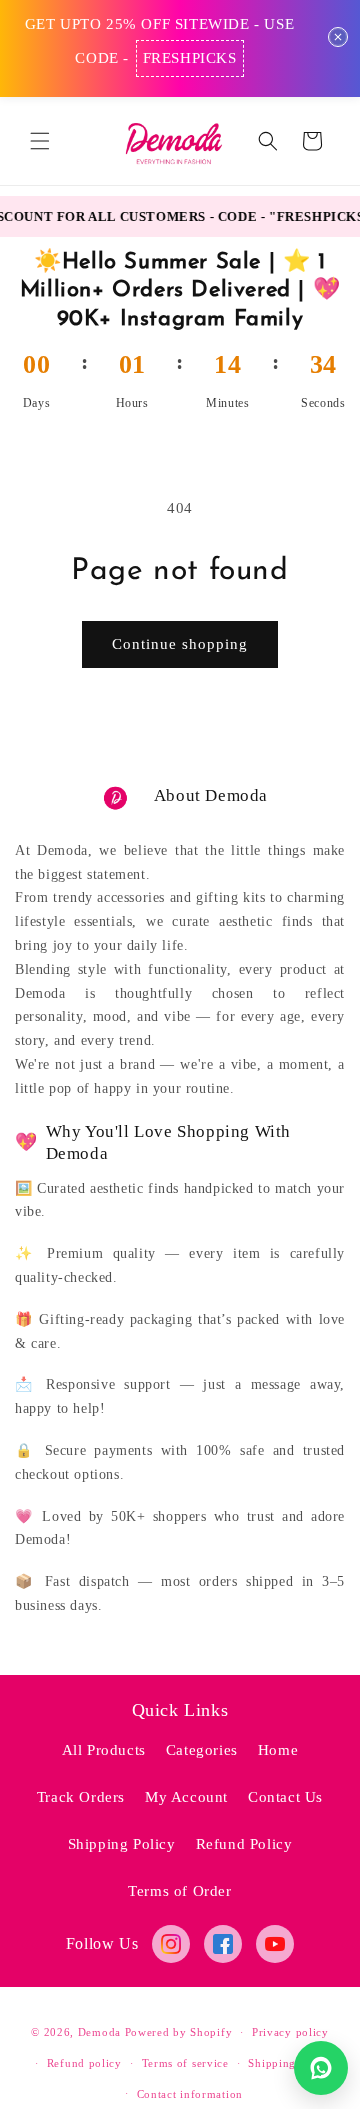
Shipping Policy (122, 1844)
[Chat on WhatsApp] (321, 2068)
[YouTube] (275, 1944)
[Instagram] (171, 1944)
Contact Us (285, 1797)
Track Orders (81, 1797)
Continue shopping (180, 644)
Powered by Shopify (179, 2032)
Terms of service (185, 2063)
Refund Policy (244, 1844)
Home (278, 1750)
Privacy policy (290, 2032)
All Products (104, 1750)
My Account (186, 1797)
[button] (40, 141)
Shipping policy (290, 2063)
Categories (202, 1750)
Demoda (99, 2032)
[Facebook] (223, 1944)
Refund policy (84, 2063)
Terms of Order (179, 1891)
